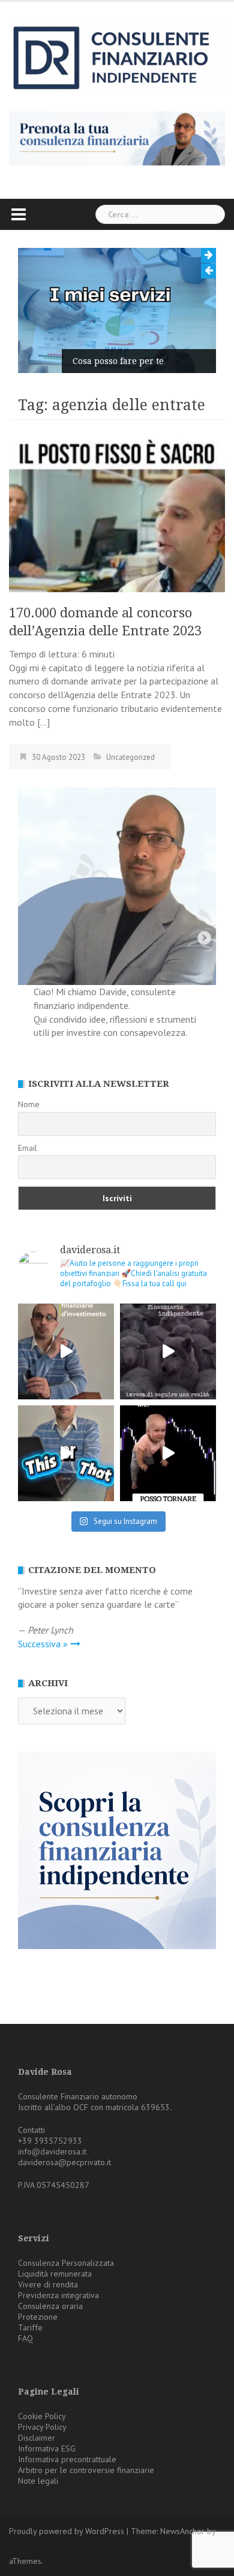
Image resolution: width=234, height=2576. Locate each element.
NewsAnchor (182, 2531)
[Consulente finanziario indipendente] (117, 57)
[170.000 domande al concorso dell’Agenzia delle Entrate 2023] (117, 514)
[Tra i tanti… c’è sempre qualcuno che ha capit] (168, 1351)
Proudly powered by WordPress (67, 2531)
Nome (29, 1104)
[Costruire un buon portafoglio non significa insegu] (66, 1351)
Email (28, 1148)
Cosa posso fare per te (118, 361)
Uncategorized (130, 757)
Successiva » (43, 1644)
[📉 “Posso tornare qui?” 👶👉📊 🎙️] (168, 1453)
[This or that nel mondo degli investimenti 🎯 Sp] (66, 1453)
